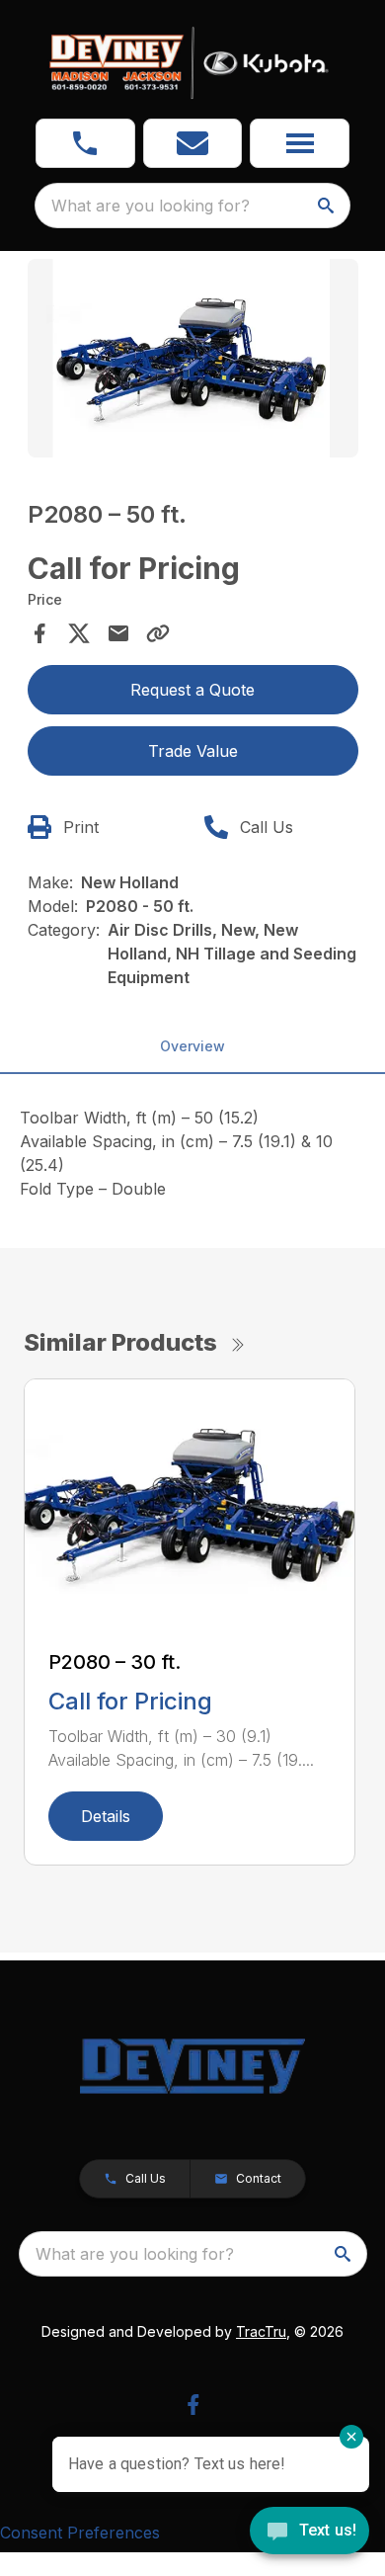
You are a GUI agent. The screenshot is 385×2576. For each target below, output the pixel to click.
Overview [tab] (192, 1046)
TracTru (261, 2331)
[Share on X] (79, 633)
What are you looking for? (151, 206)
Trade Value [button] (193, 751)
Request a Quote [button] (192, 690)
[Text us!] (309, 2533)
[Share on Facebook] (39, 633)
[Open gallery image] (193, 358)
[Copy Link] (158, 633)
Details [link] (106, 1816)
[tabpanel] (193, 361)
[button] (85, 143)
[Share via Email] (118, 633)
